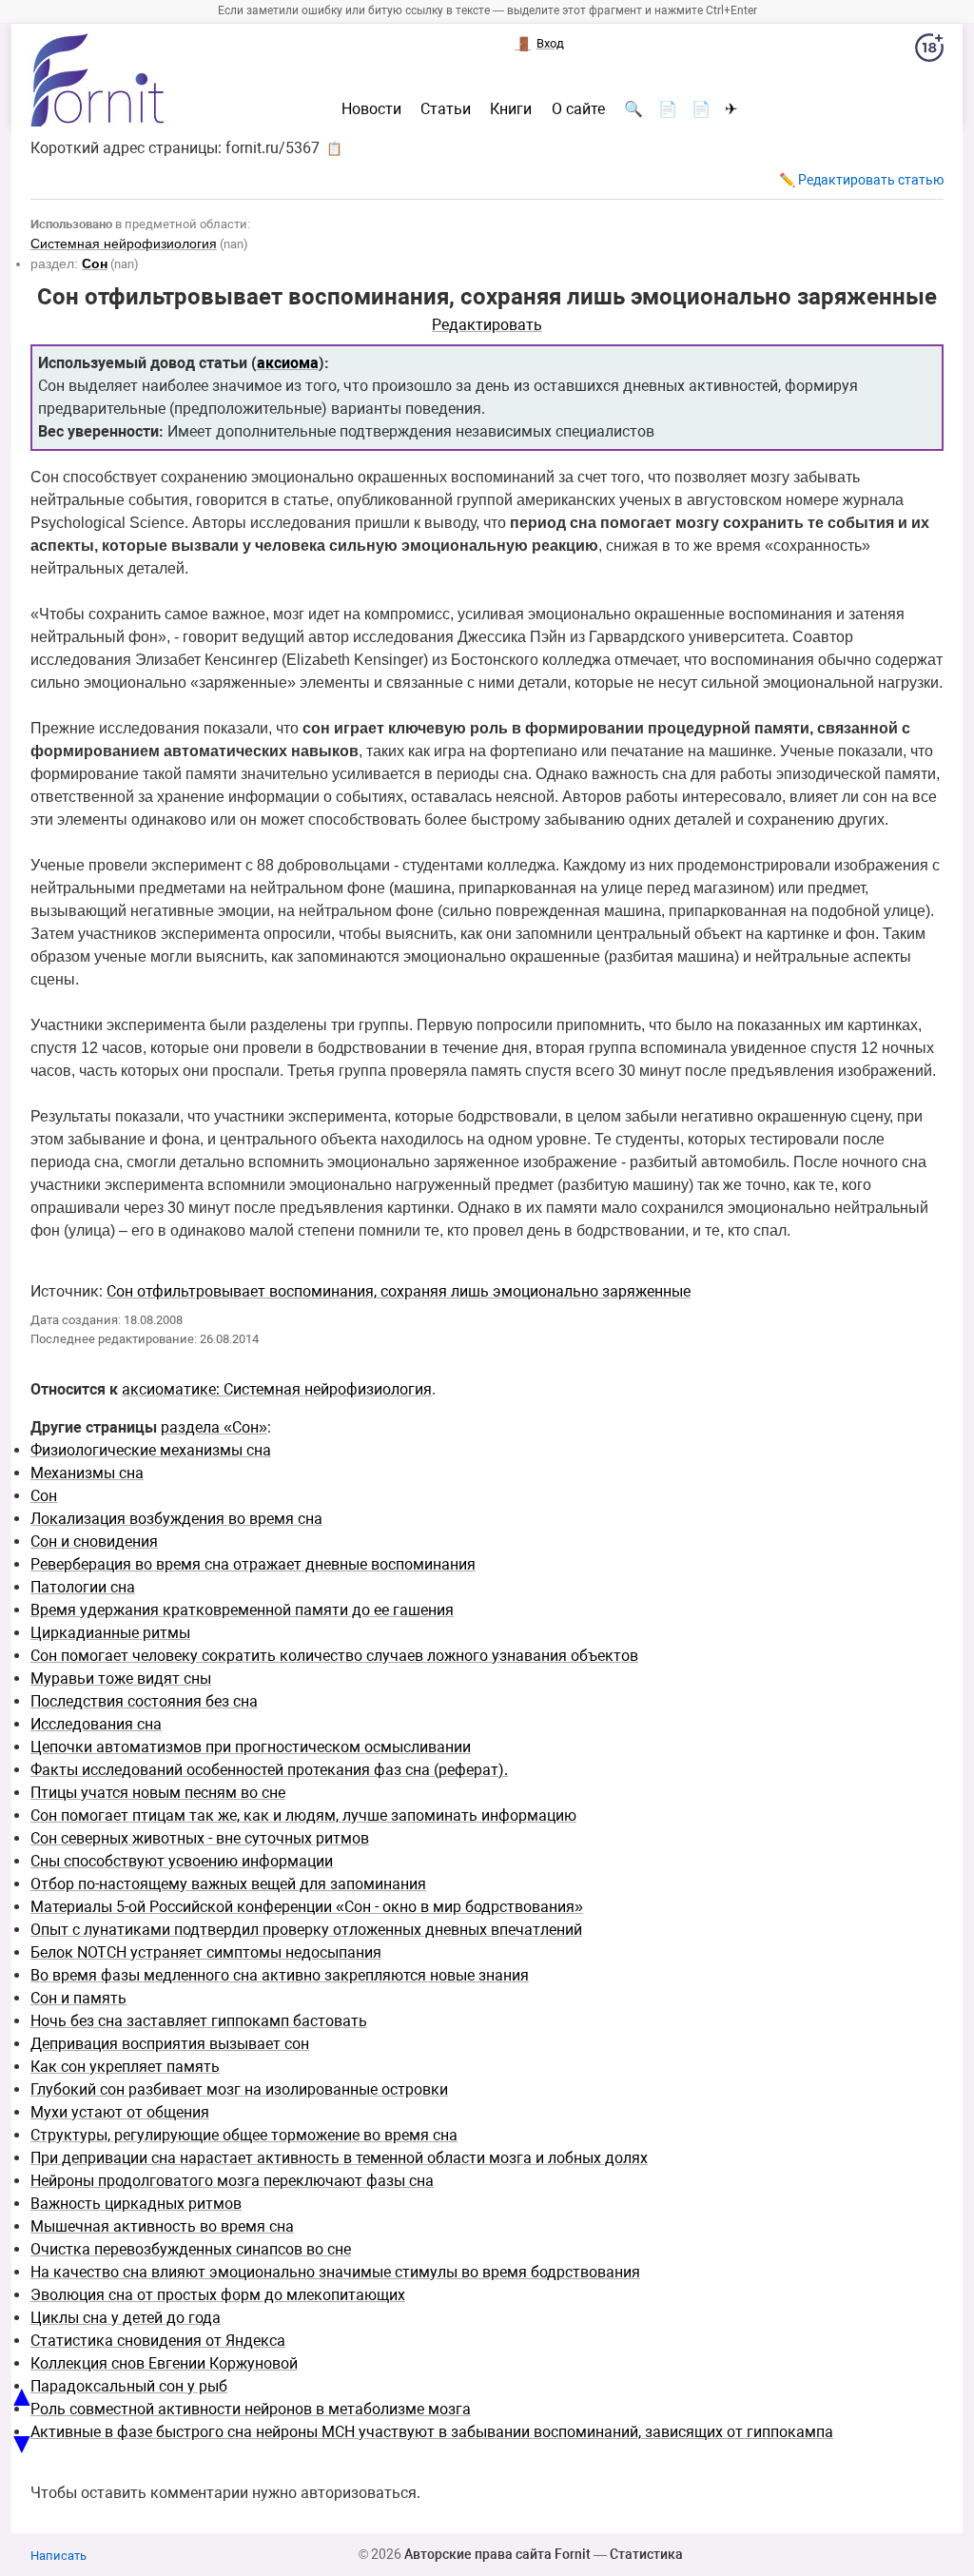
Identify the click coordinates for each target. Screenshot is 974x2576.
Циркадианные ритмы (110, 1633)
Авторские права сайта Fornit (497, 2554)
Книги (511, 109)
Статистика (646, 2554)
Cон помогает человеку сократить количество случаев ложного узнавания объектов (334, 1656)
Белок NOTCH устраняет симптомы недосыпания (206, 1952)
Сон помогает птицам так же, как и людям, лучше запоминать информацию (303, 1815)
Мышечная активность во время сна (162, 2226)
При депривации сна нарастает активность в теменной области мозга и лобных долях (339, 2158)
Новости (371, 109)
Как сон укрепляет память (125, 2067)
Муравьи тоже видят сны (121, 1678)
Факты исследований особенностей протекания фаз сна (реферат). (269, 1770)
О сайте (578, 109)
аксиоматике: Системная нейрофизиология (277, 1389)
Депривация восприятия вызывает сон (170, 2044)
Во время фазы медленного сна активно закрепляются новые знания (280, 1975)
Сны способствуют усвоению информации (182, 1861)
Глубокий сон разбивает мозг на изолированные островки (239, 2089)
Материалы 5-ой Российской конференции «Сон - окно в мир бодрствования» (307, 1907)
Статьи (446, 109)
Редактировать (487, 325)
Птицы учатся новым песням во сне (158, 1793)
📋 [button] (334, 148)
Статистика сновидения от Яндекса (158, 2341)
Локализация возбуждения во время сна (176, 1519)
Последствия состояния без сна (144, 1701)
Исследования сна (96, 1724)
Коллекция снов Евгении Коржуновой (164, 2363)
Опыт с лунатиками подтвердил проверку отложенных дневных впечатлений (306, 1930)
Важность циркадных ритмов (136, 2204)
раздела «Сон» (214, 1427)
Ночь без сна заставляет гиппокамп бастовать (199, 2021)
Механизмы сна (87, 1473)
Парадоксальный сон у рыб (129, 2386)
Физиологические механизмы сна (151, 1450)
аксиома (288, 363)
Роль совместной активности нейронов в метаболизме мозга (251, 2409)
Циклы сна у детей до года (126, 2318)
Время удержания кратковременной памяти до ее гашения (242, 1610)
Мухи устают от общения (120, 2112)
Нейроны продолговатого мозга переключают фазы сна (232, 2181)
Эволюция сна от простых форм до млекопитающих (218, 2295)
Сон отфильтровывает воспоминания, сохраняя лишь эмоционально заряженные (399, 1291)
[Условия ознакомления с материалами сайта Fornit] (929, 51)
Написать (58, 2556)
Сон (44, 1496)
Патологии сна (83, 1587)
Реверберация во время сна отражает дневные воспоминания (253, 1564)
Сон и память (78, 1998)
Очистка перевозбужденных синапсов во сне (191, 2249)
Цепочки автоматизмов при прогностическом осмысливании (251, 1747)
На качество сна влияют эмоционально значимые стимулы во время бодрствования (335, 2272)
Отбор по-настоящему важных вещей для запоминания (228, 1884)
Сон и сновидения (94, 1542)
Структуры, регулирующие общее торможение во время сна (244, 2135)
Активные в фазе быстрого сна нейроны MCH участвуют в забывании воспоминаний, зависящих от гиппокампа (432, 2432)
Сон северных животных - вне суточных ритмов (200, 1838)
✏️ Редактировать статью (861, 180)
